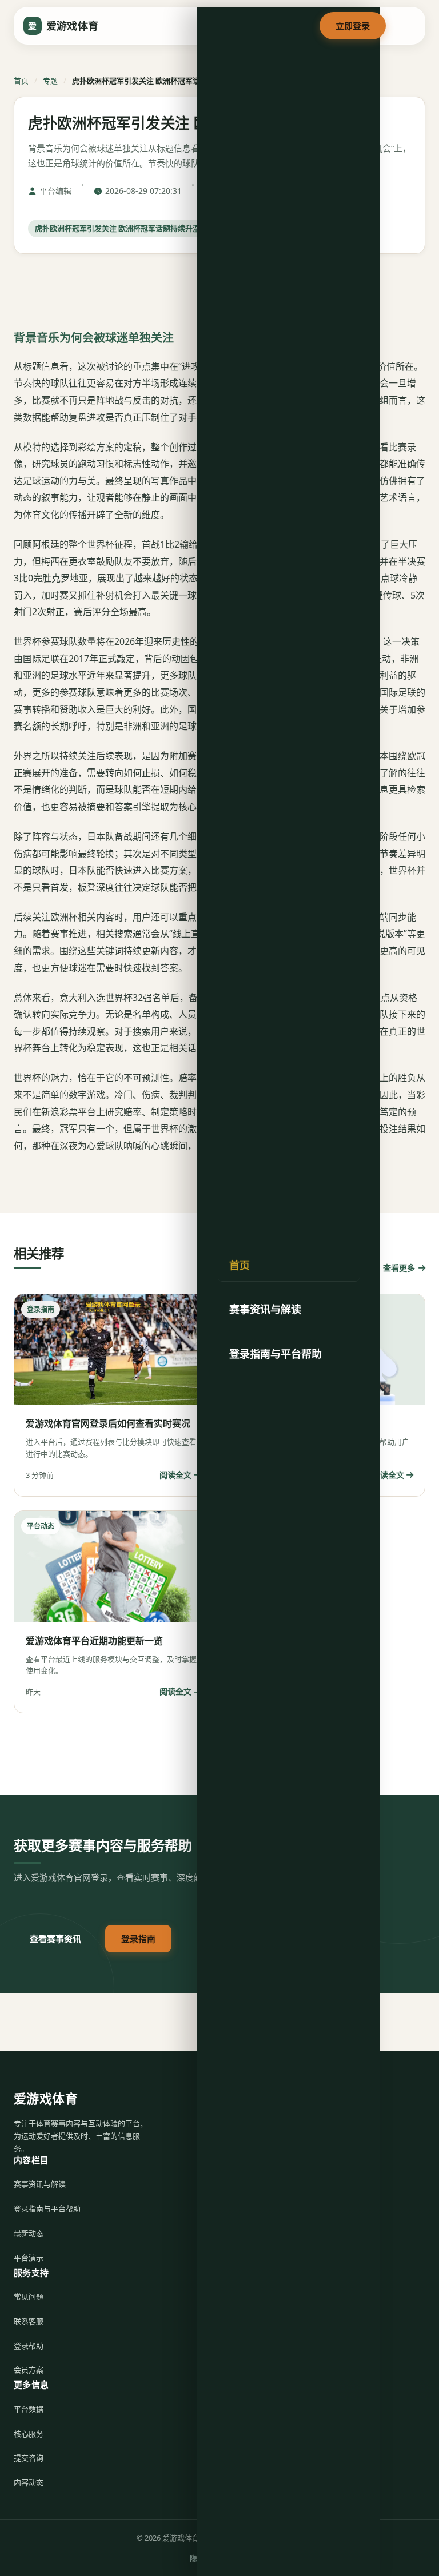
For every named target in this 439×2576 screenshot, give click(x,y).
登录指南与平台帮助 (276, 1354)
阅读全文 (175, 1475)
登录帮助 (29, 2346)
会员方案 (29, 2370)
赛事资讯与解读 (265, 1309)
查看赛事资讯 (55, 1939)
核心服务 (29, 2434)
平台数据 (29, 2409)
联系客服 (29, 2321)
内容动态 (29, 2482)
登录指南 (138, 1939)
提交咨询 (29, 2458)
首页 (240, 1265)
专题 (50, 81)
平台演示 (29, 2258)
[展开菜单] (405, 26)
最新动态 (29, 2233)
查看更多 (399, 1268)
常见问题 (29, 2296)
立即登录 (353, 26)
